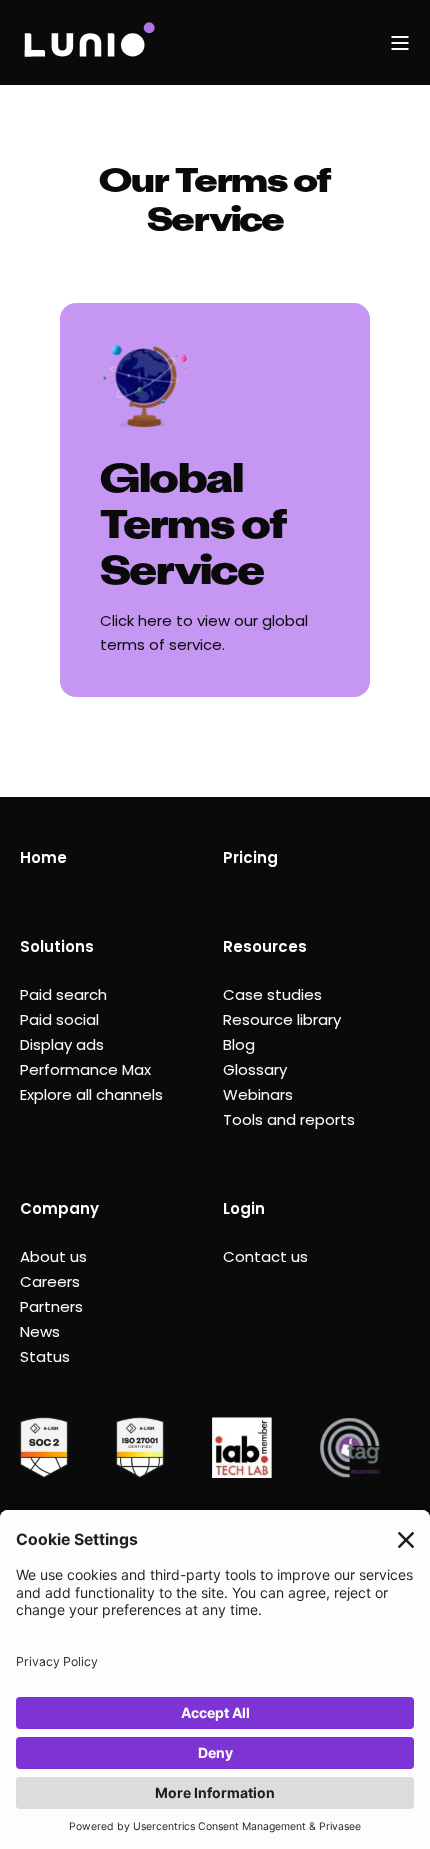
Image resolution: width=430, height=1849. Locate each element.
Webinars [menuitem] (258, 1094)
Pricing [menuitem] (250, 857)
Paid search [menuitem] (63, 994)
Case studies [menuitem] (272, 994)
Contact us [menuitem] (265, 1256)
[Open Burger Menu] (400, 43)
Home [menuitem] (43, 857)
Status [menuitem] (45, 1356)
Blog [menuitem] (239, 1044)
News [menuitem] (40, 1331)
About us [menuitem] (53, 1256)
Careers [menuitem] (50, 1281)
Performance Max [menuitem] (85, 1069)
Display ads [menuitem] (62, 1044)
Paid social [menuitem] (59, 1019)
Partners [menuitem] (51, 1306)
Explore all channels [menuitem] (91, 1094)
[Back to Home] (88, 42)
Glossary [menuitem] (255, 1069)
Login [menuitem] (244, 1208)
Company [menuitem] (59, 1208)
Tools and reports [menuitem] (289, 1119)
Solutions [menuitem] (57, 946)
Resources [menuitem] (265, 946)
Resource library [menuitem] (282, 1019)
